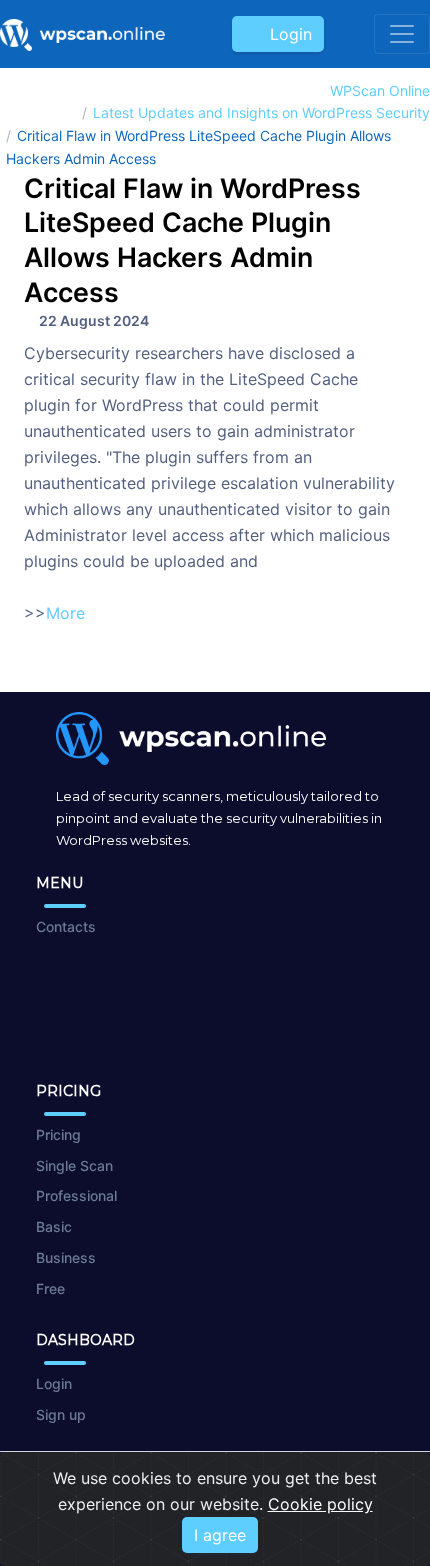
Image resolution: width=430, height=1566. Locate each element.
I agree (220, 1535)
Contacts (66, 926)
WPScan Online (380, 90)
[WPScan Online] (82, 34)
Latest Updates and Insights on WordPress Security (261, 112)
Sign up (61, 1414)
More (65, 613)
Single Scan (74, 1165)
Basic (54, 1226)
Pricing (58, 1134)
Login (286, 34)
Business (66, 1257)
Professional (76, 1195)
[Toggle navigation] (402, 34)
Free (50, 1288)
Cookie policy (320, 1504)
